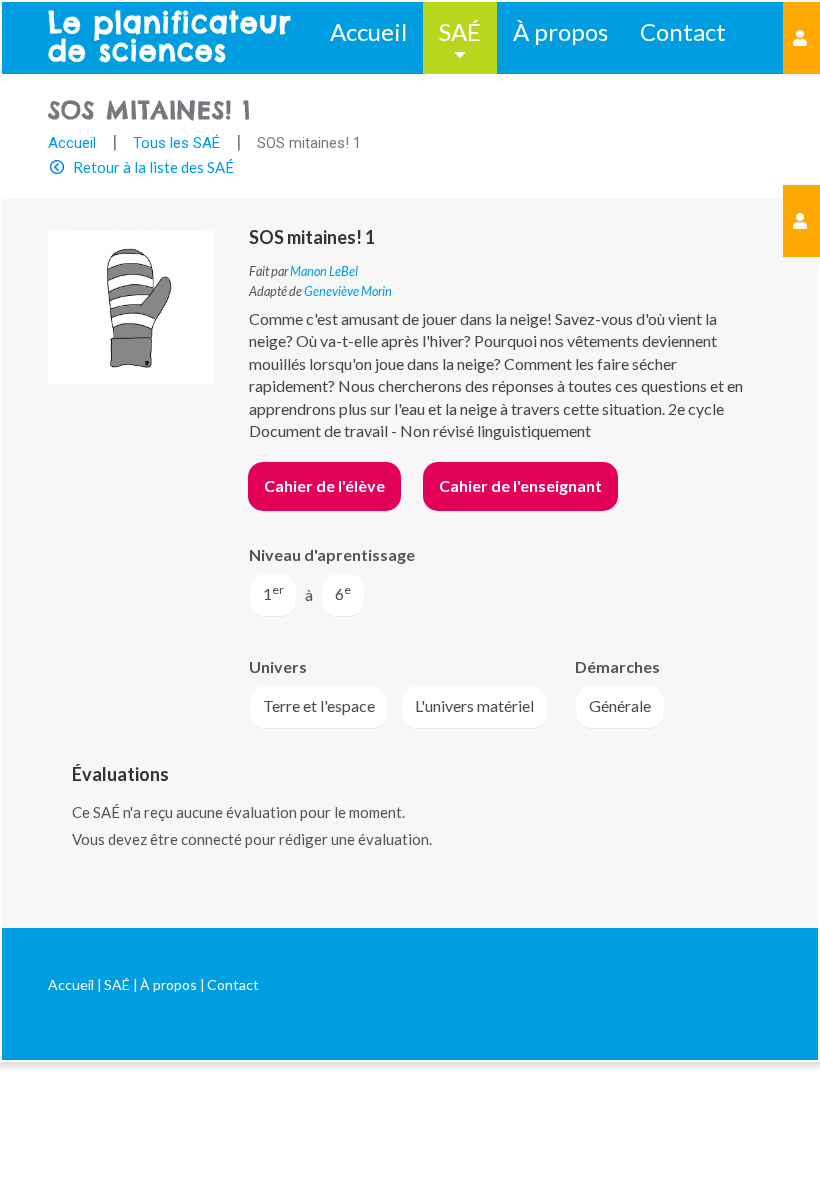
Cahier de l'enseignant (520, 485)
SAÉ (460, 31)
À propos (560, 31)
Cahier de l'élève (324, 485)
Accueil (368, 31)
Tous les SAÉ (176, 143)
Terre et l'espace (319, 705)
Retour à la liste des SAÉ (153, 167)
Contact (683, 31)
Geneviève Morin (348, 291)
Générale (620, 705)
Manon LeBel (324, 271)
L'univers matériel (474, 705)
